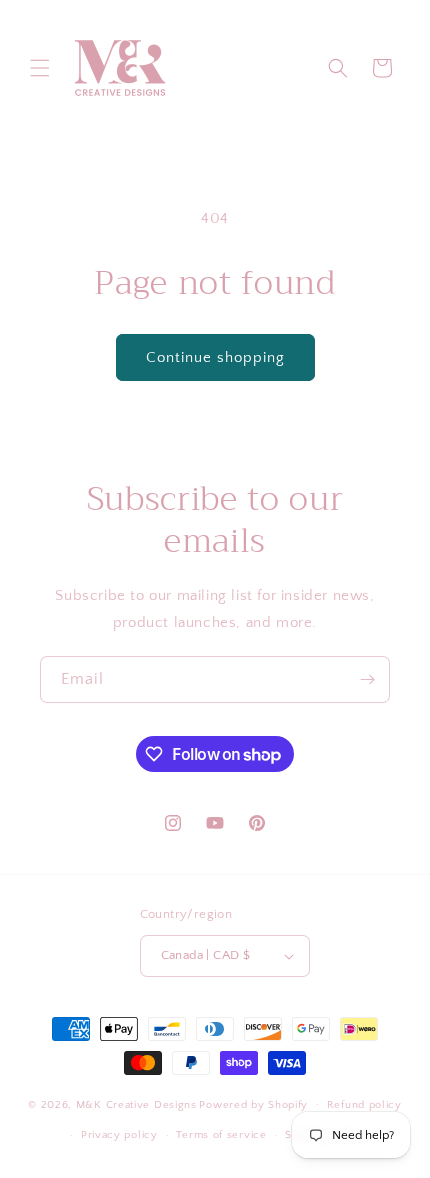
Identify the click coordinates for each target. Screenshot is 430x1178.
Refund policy (364, 1105)
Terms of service (221, 1135)
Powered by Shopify (253, 1104)
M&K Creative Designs (136, 1104)
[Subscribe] (367, 679)
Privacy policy (119, 1135)
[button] (40, 68)
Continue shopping (215, 357)
